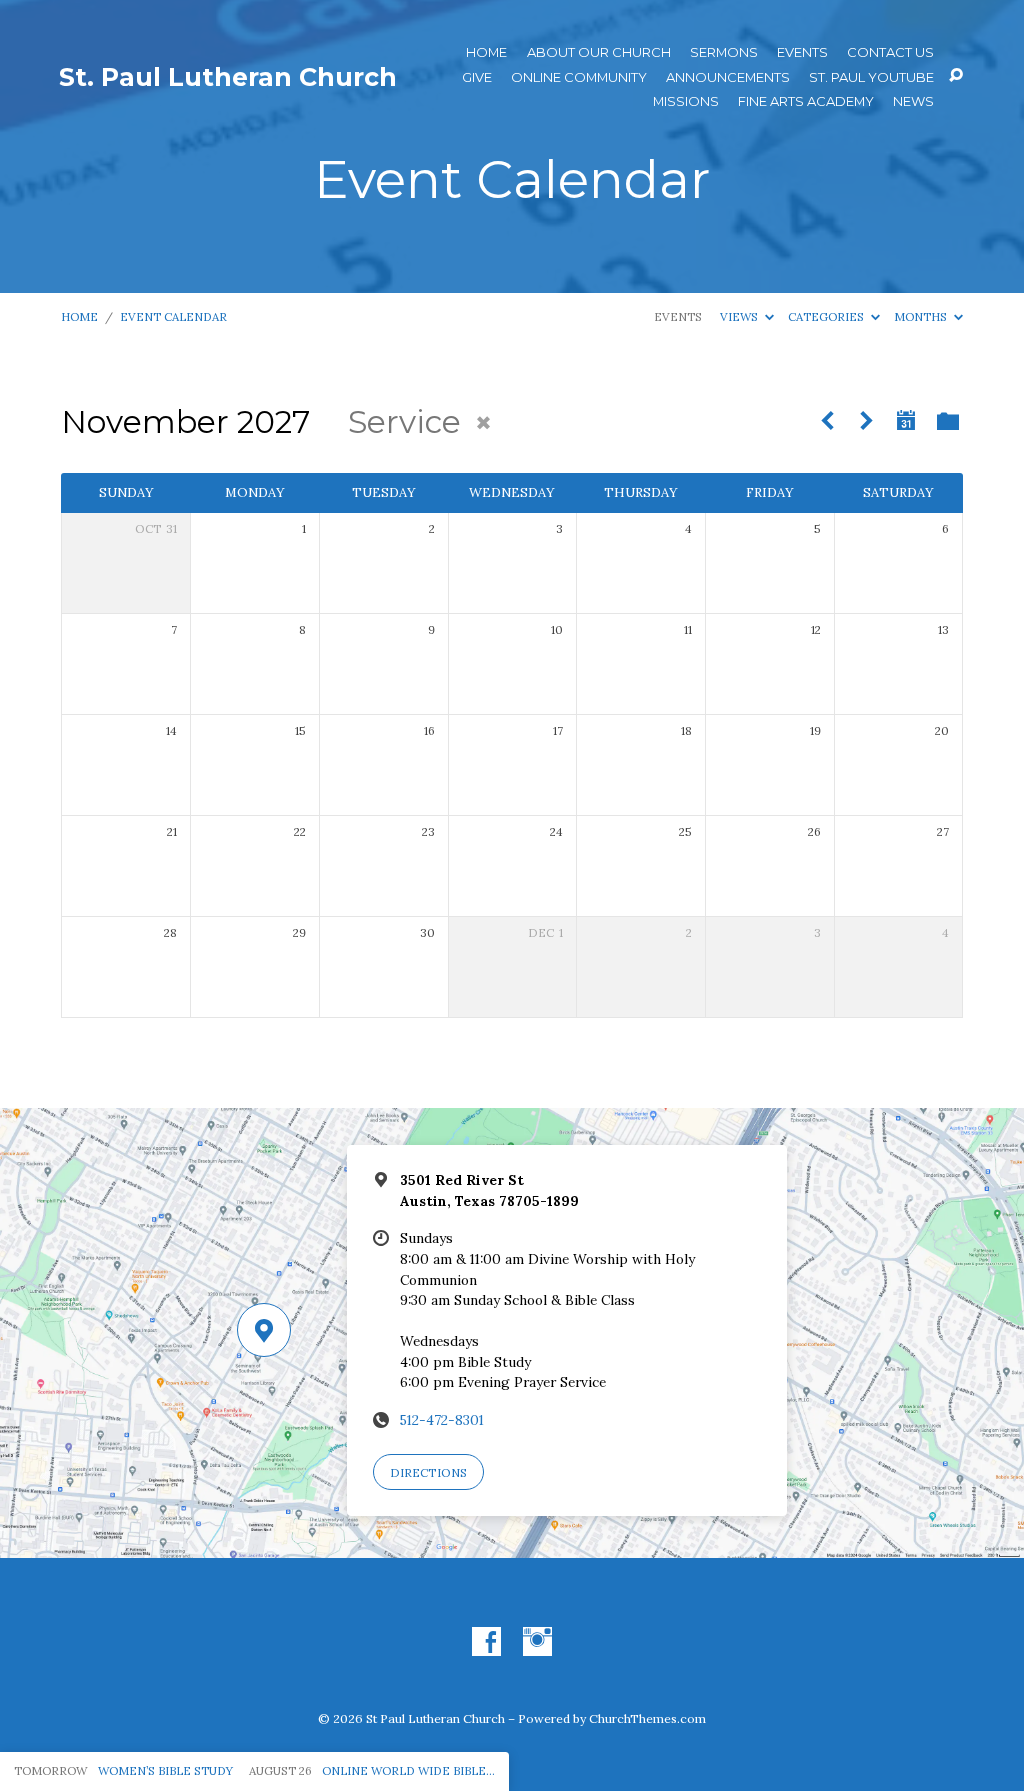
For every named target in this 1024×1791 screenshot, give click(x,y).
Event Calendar (173, 316)
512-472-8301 (442, 1420)
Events (802, 52)
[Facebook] (486, 1642)
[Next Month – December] (866, 421)
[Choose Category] (948, 421)
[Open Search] (956, 76)
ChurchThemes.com (647, 1718)
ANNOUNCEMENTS (728, 77)
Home (486, 52)
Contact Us (890, 52)
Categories (827, 316)
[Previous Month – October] (827, 421)
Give (477, 77)
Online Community (579, 77)
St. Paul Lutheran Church (228, 77)
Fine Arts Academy (806, 101)
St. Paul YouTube (871, 77)
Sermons (724, 52)
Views (740, 316)
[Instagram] (537, 1642)
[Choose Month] (906, 420)
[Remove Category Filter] (483, 423)
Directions (428, 1472)
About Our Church (599, 52)
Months (922, 316)
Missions (686, 101)
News (913, 101)
